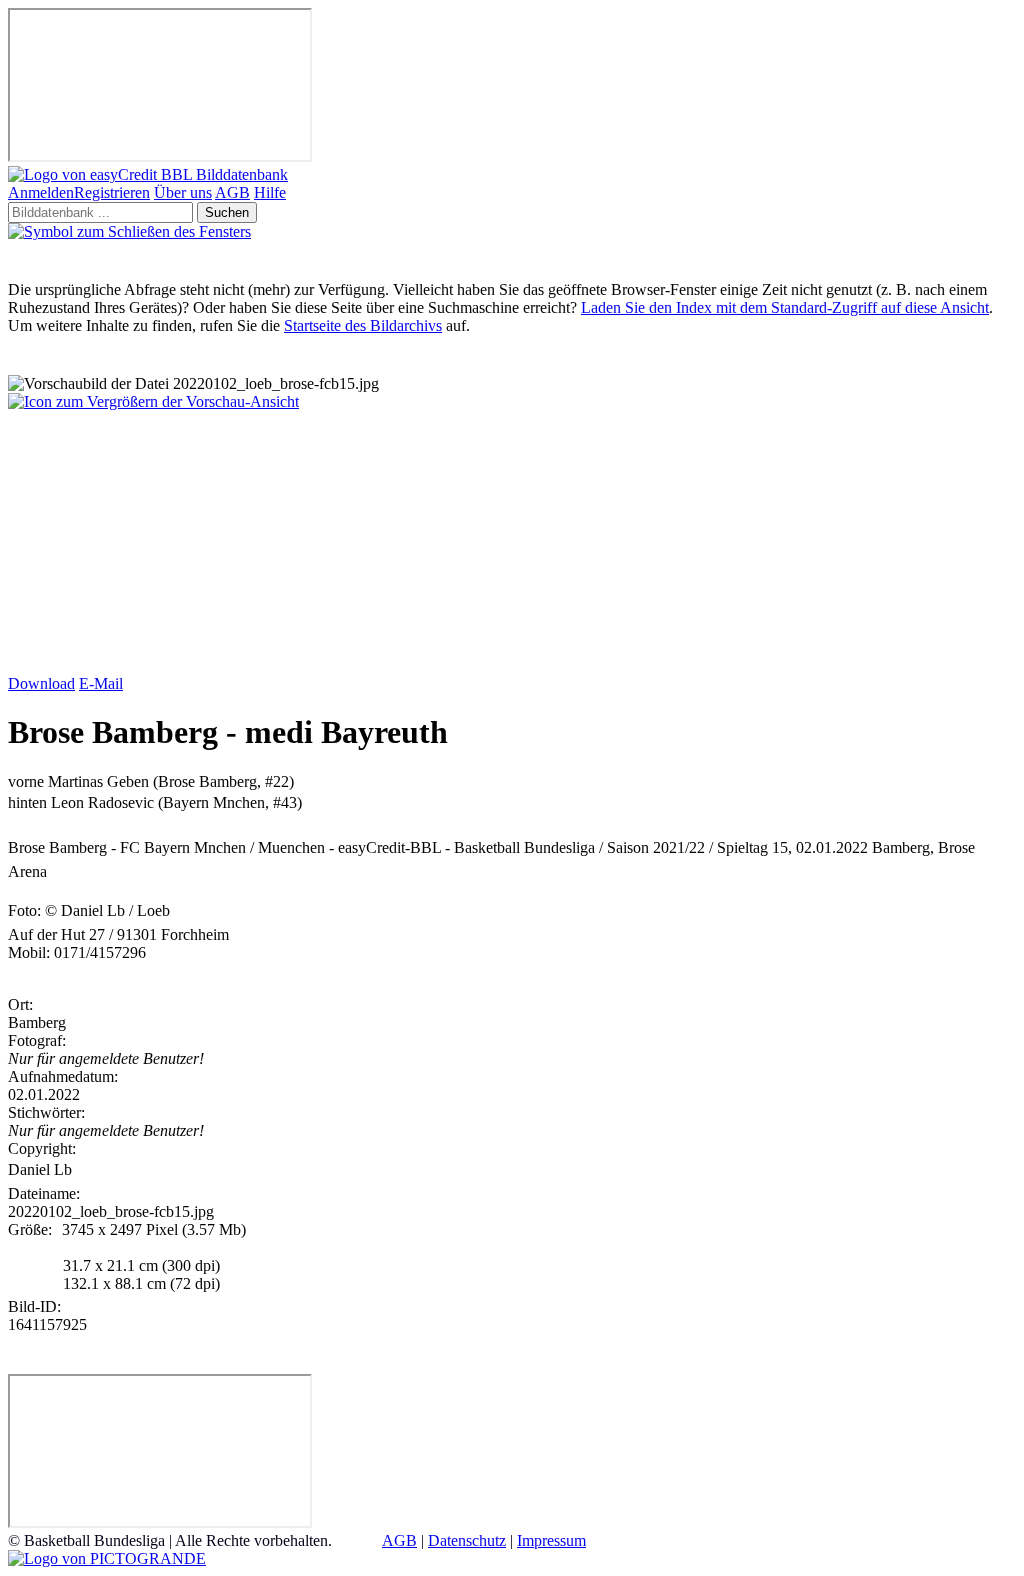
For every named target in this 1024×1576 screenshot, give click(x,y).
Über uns (183, 192)
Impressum (551, 1540)
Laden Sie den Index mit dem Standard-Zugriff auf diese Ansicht (785, 307)
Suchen (227, 212)
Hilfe (270, 192)
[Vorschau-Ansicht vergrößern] (153, 401)
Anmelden (41, 192)
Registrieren (112, 192)
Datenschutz (467, 1540)
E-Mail (101, 683)
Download (41, 683)
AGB (232, 192)
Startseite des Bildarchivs (363, 325)
